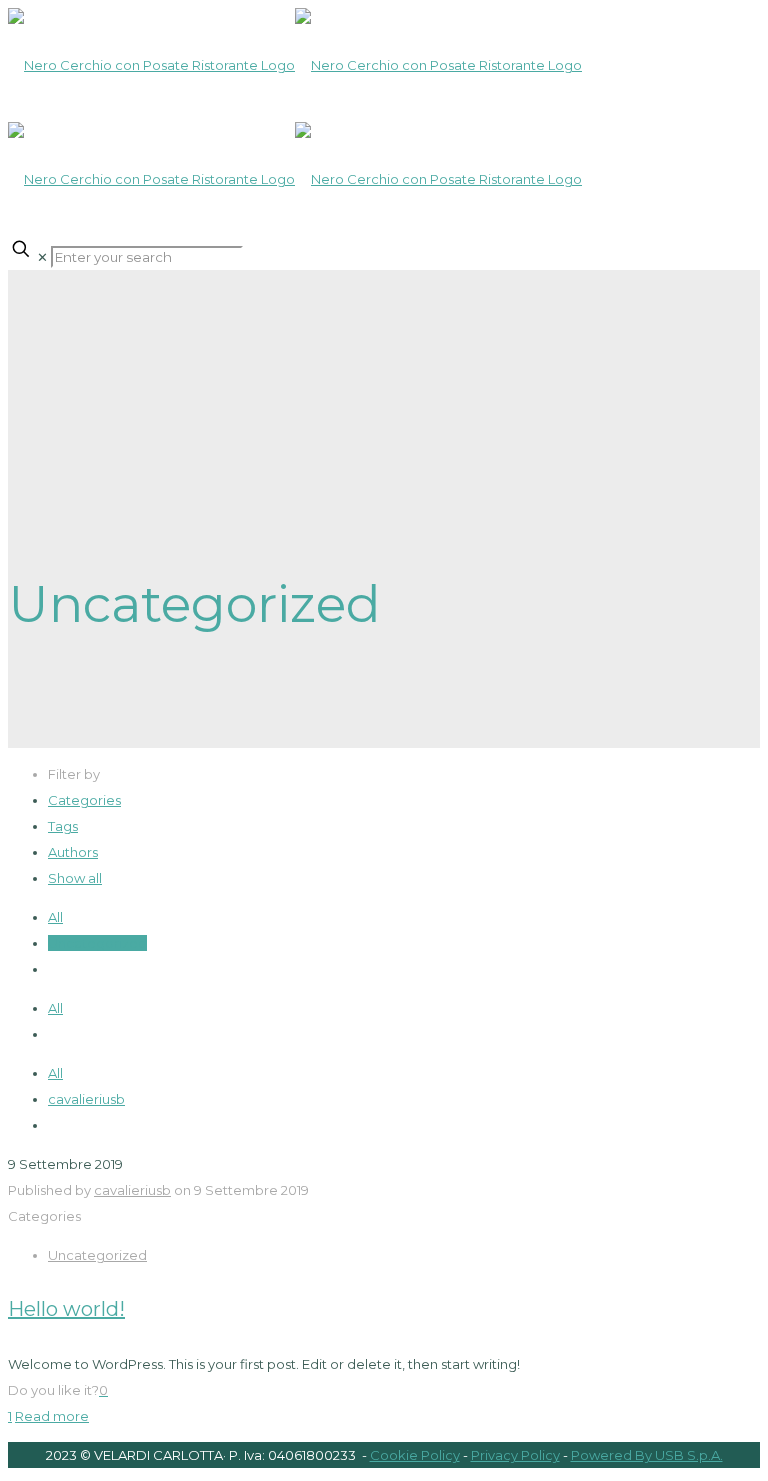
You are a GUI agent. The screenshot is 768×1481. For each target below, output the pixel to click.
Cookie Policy (415, 1455)
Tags (63, 826)
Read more (52, 1416)
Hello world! (66, 1309)
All (55, 917)
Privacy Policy (515, 1455)
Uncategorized (97, 943)
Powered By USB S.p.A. (647, 1455)
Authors (73, 852)
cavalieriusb (86, 1099)
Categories (84, 800)
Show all (75, 878)
